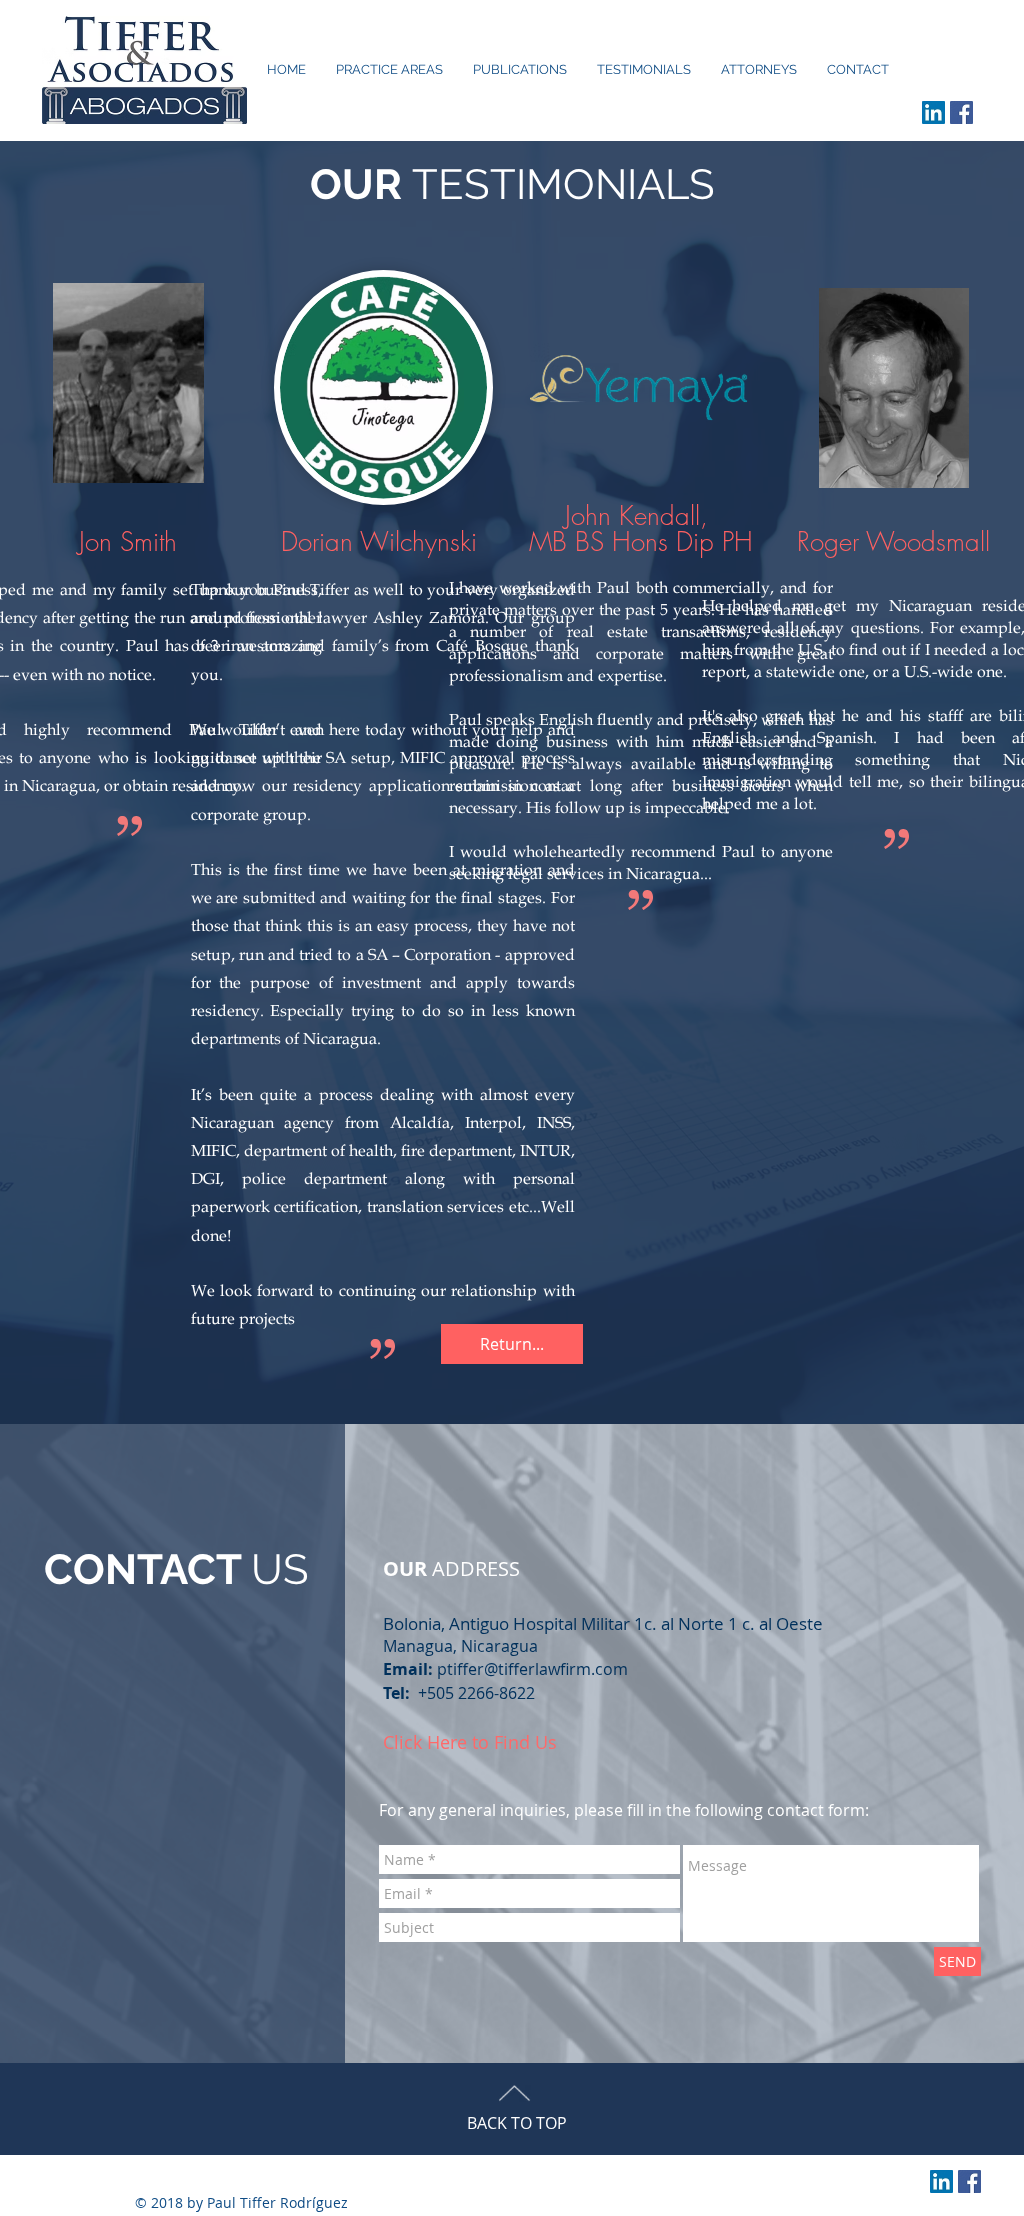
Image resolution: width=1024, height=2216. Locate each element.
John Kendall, (640, 516)
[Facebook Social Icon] (961, 112)
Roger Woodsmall (893, 542)
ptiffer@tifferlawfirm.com (532, 1669)
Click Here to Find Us (470, 1742)
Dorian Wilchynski (379, 542)
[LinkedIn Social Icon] (933, 112)
